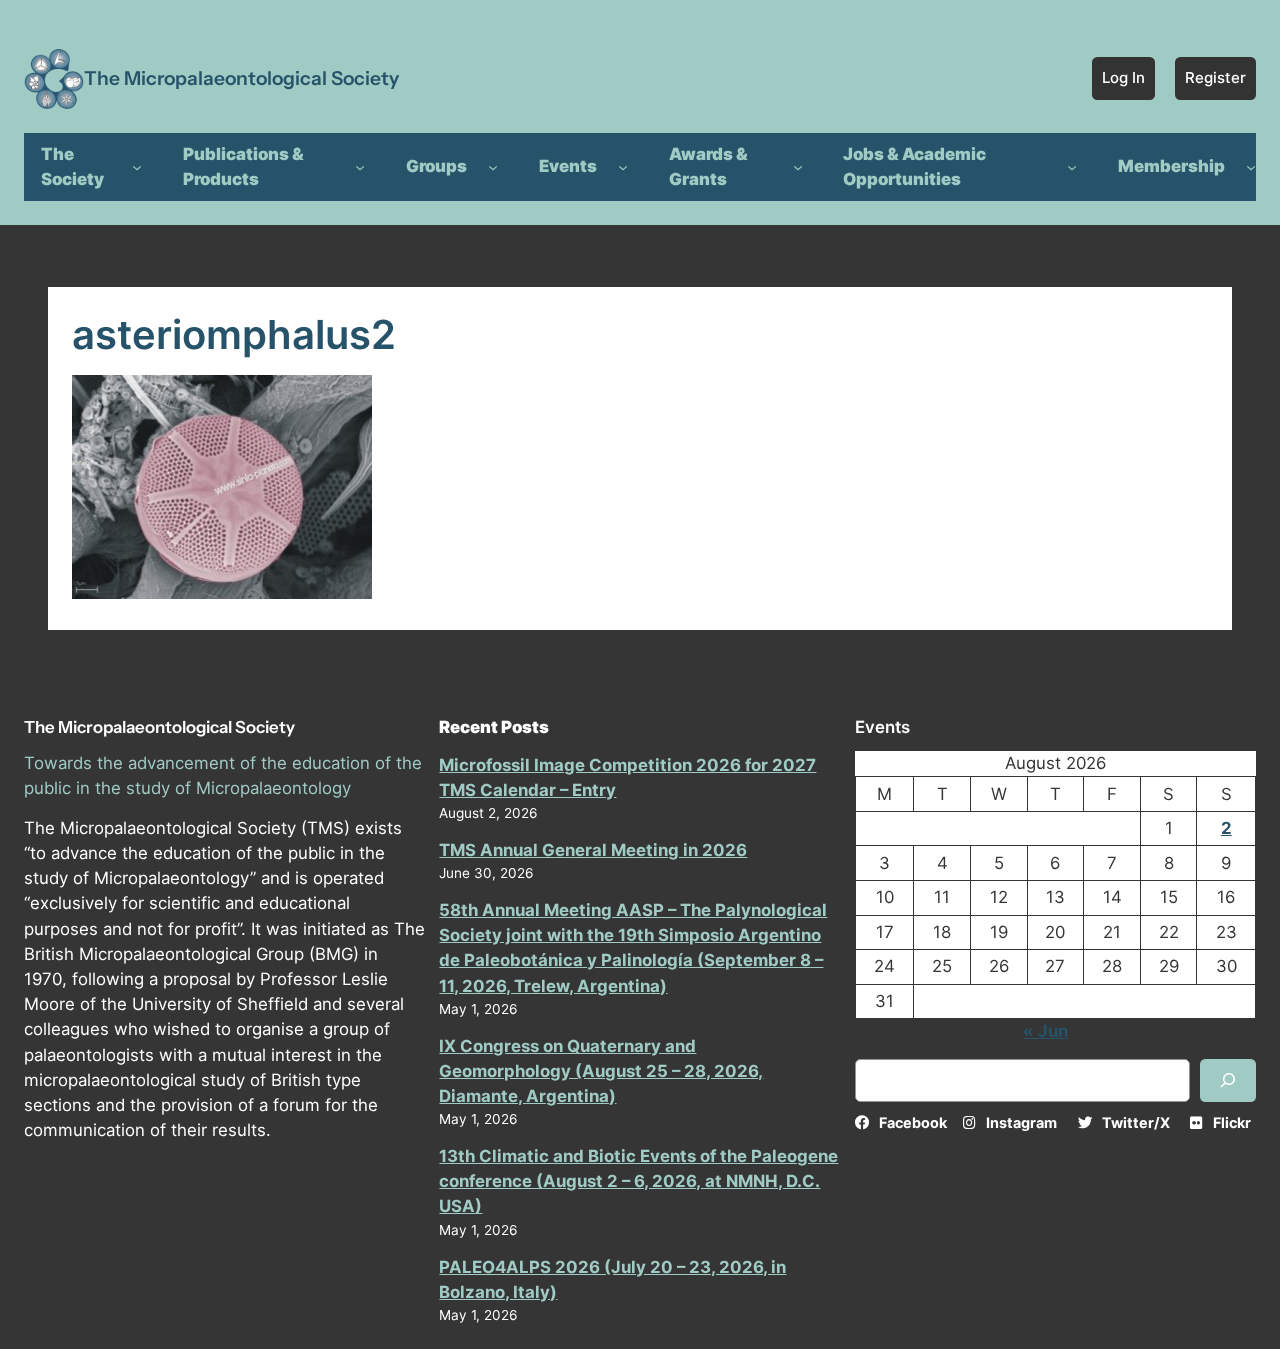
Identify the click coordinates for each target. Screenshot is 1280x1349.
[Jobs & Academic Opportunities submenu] (1072, 167)
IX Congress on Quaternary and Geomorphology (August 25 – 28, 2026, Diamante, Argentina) (601, 1071)
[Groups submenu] (493, 167)
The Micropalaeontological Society (241, 78)
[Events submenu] (623, 167)
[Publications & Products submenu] (360, 167)
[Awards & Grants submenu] (798, 167)
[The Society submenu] (137, 167)
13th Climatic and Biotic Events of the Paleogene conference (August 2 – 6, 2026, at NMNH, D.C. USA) (638, 1181)
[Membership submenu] (1251, 167)
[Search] (1228, 1080)
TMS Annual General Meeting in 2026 (593, 850)
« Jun (1045, 1031)
